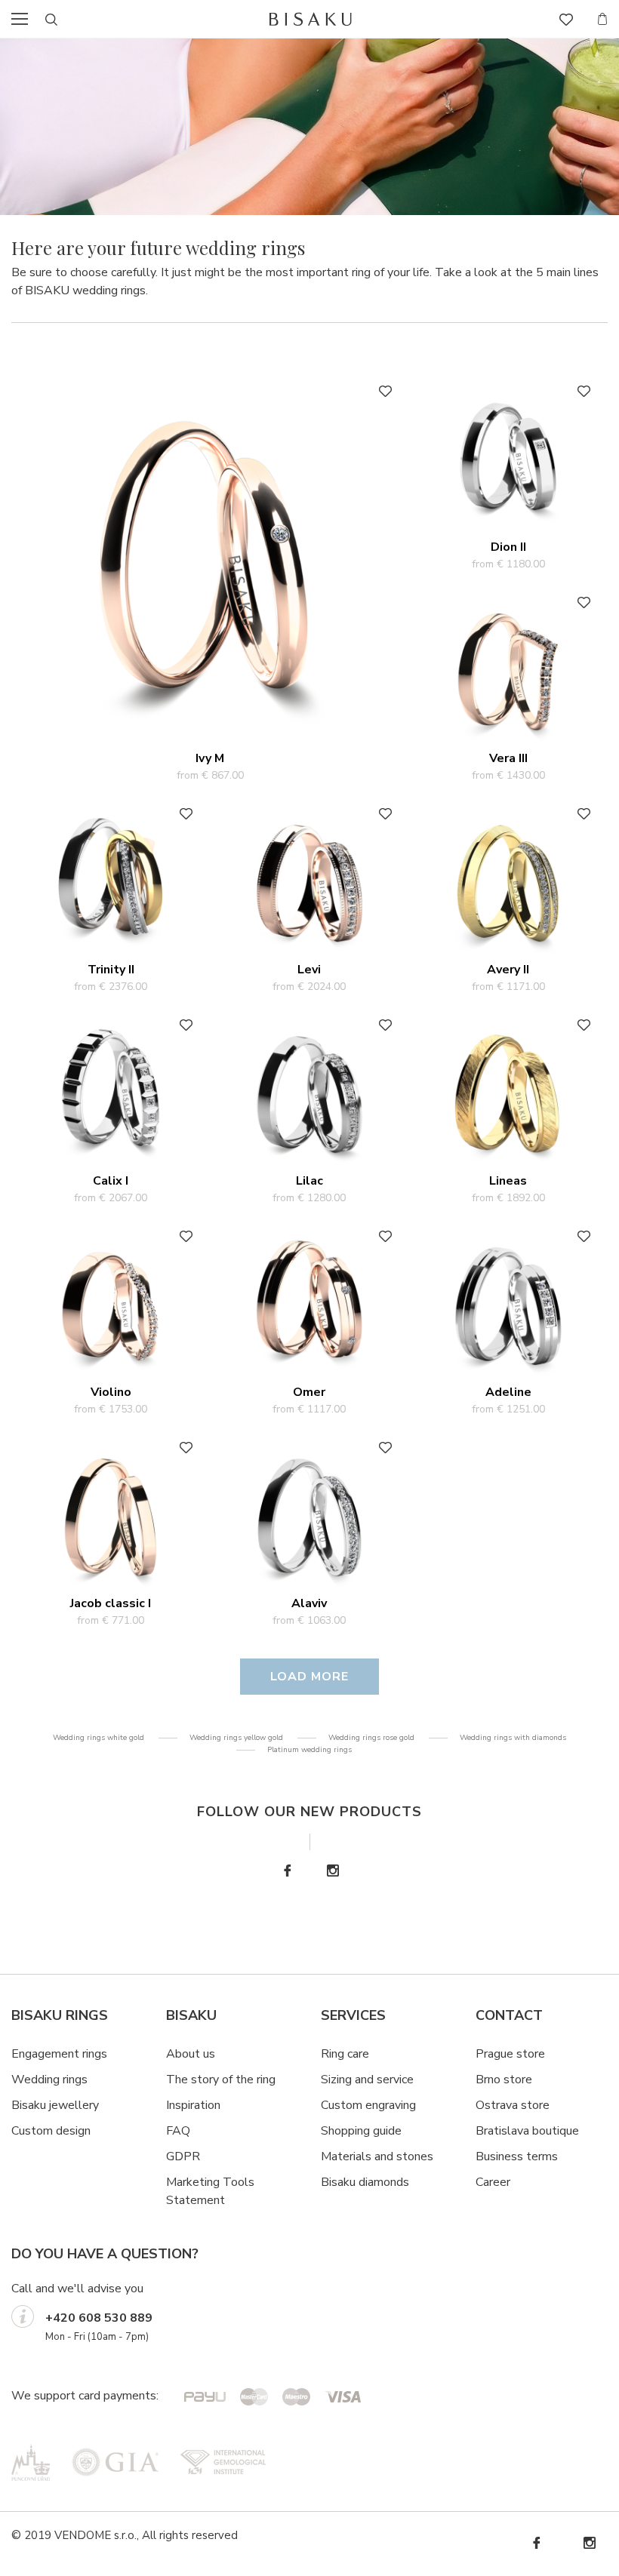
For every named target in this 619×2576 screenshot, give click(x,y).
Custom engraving (368, 2105)
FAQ (178, 2131)
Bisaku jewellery (55, 2105)
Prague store (510, 2054)
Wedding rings (49, 2080)
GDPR (183, 2156)
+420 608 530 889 (99, 2318)
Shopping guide (361, 2131)
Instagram (332, 1871)
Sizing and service (367, 2080)
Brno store (504, 2080)
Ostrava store (513, 2105)
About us (191, 2054)
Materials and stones (377, 2156)
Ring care (345, 2054)
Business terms (517, 2156)
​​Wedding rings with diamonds (513, 1738)
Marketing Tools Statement (210, 2191)
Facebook (287, 1871)
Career (493, 2182)
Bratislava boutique (527, 2131)
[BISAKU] (311, 19)
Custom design (51, 2131)
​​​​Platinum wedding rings (309, 1750)
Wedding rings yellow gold (236, 1738)
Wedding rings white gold (99, 1738)
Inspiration (193, 2105)
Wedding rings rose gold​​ (371, 1738)
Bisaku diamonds (365, 2182)
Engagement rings (59, 2054)
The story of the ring (221, 2080)
